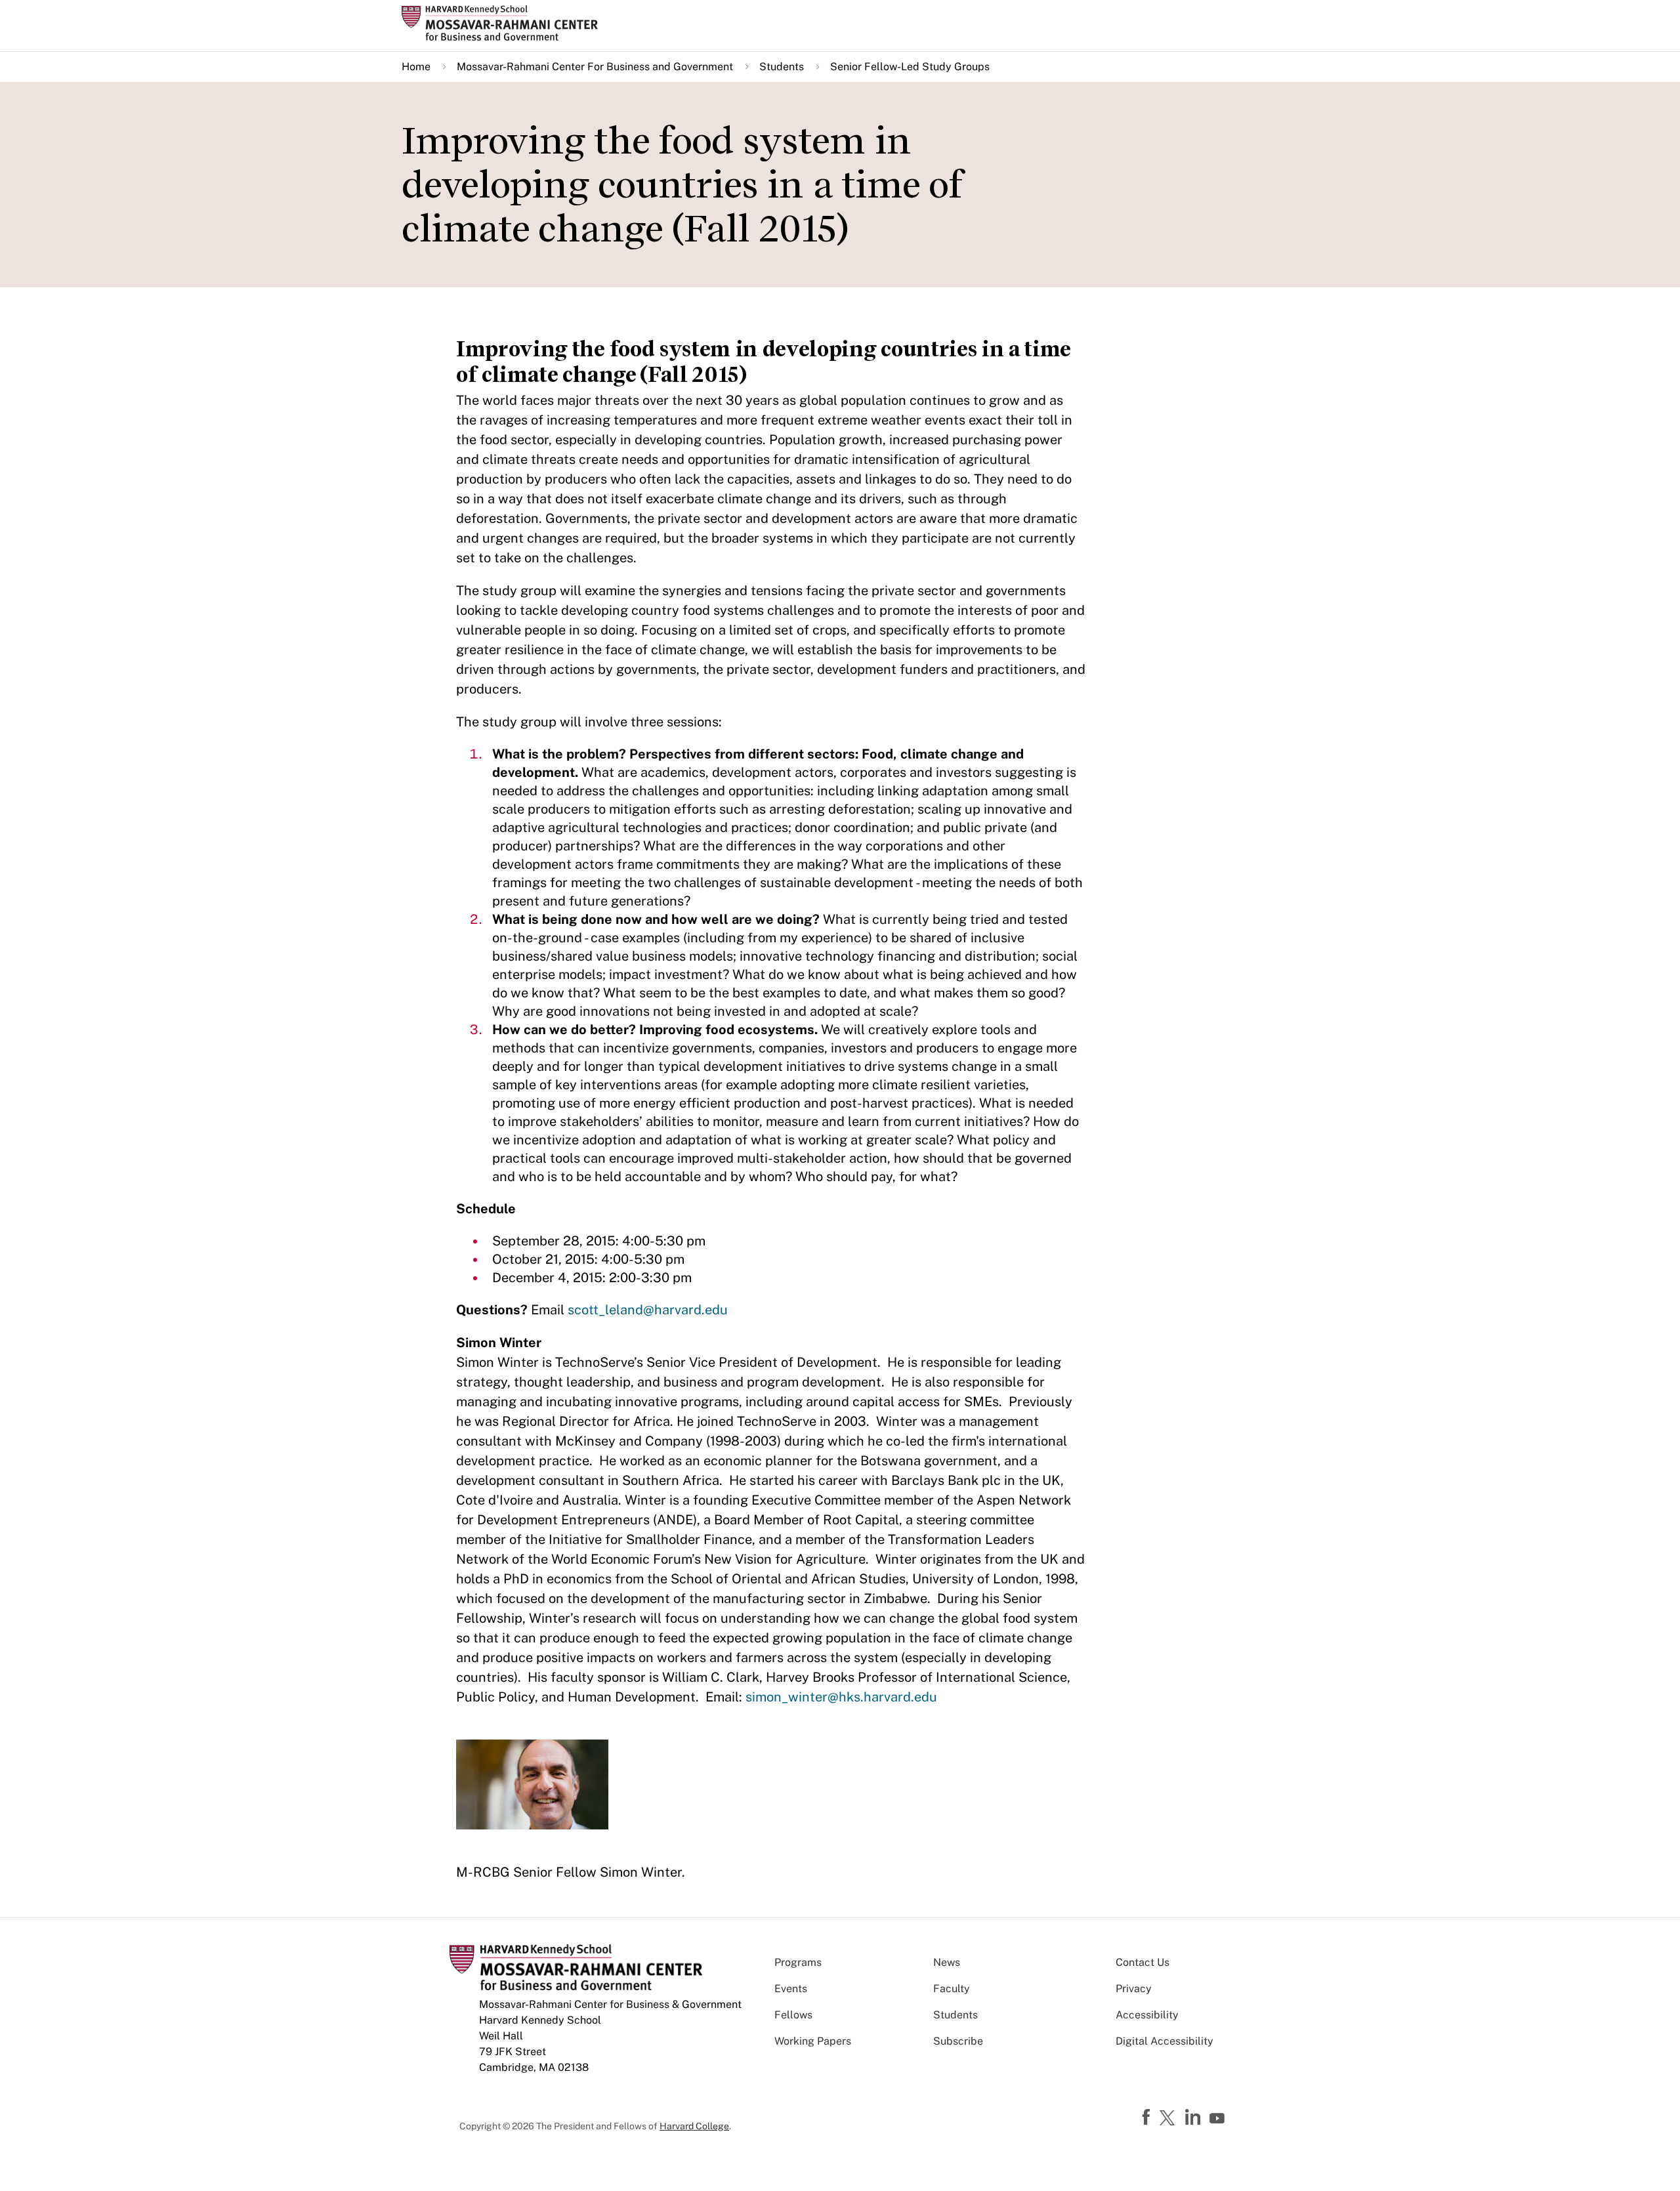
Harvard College (694, 2126)
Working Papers (813, 2041)
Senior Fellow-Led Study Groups (910, 67)
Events (791, 1989)
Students (782, 67)
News (947, 1962)
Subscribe (958, 2041)
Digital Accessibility (1165, 2041)
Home (416, 67)
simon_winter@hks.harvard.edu (841, 1697)
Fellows (793, 2015)
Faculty (952, 1989)
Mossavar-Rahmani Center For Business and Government (595, 67)
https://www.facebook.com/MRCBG (1148, 2118)
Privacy (1134, 1989)
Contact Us (1143, 1962)
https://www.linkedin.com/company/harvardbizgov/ (1194, 2118)
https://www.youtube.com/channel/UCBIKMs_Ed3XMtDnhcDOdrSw (1219, 2119)
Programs (798, 1962)
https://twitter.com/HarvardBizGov (1169, 2119)
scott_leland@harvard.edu (648, 1310)
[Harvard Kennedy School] (504, 23)
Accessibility (1147, 2015)
